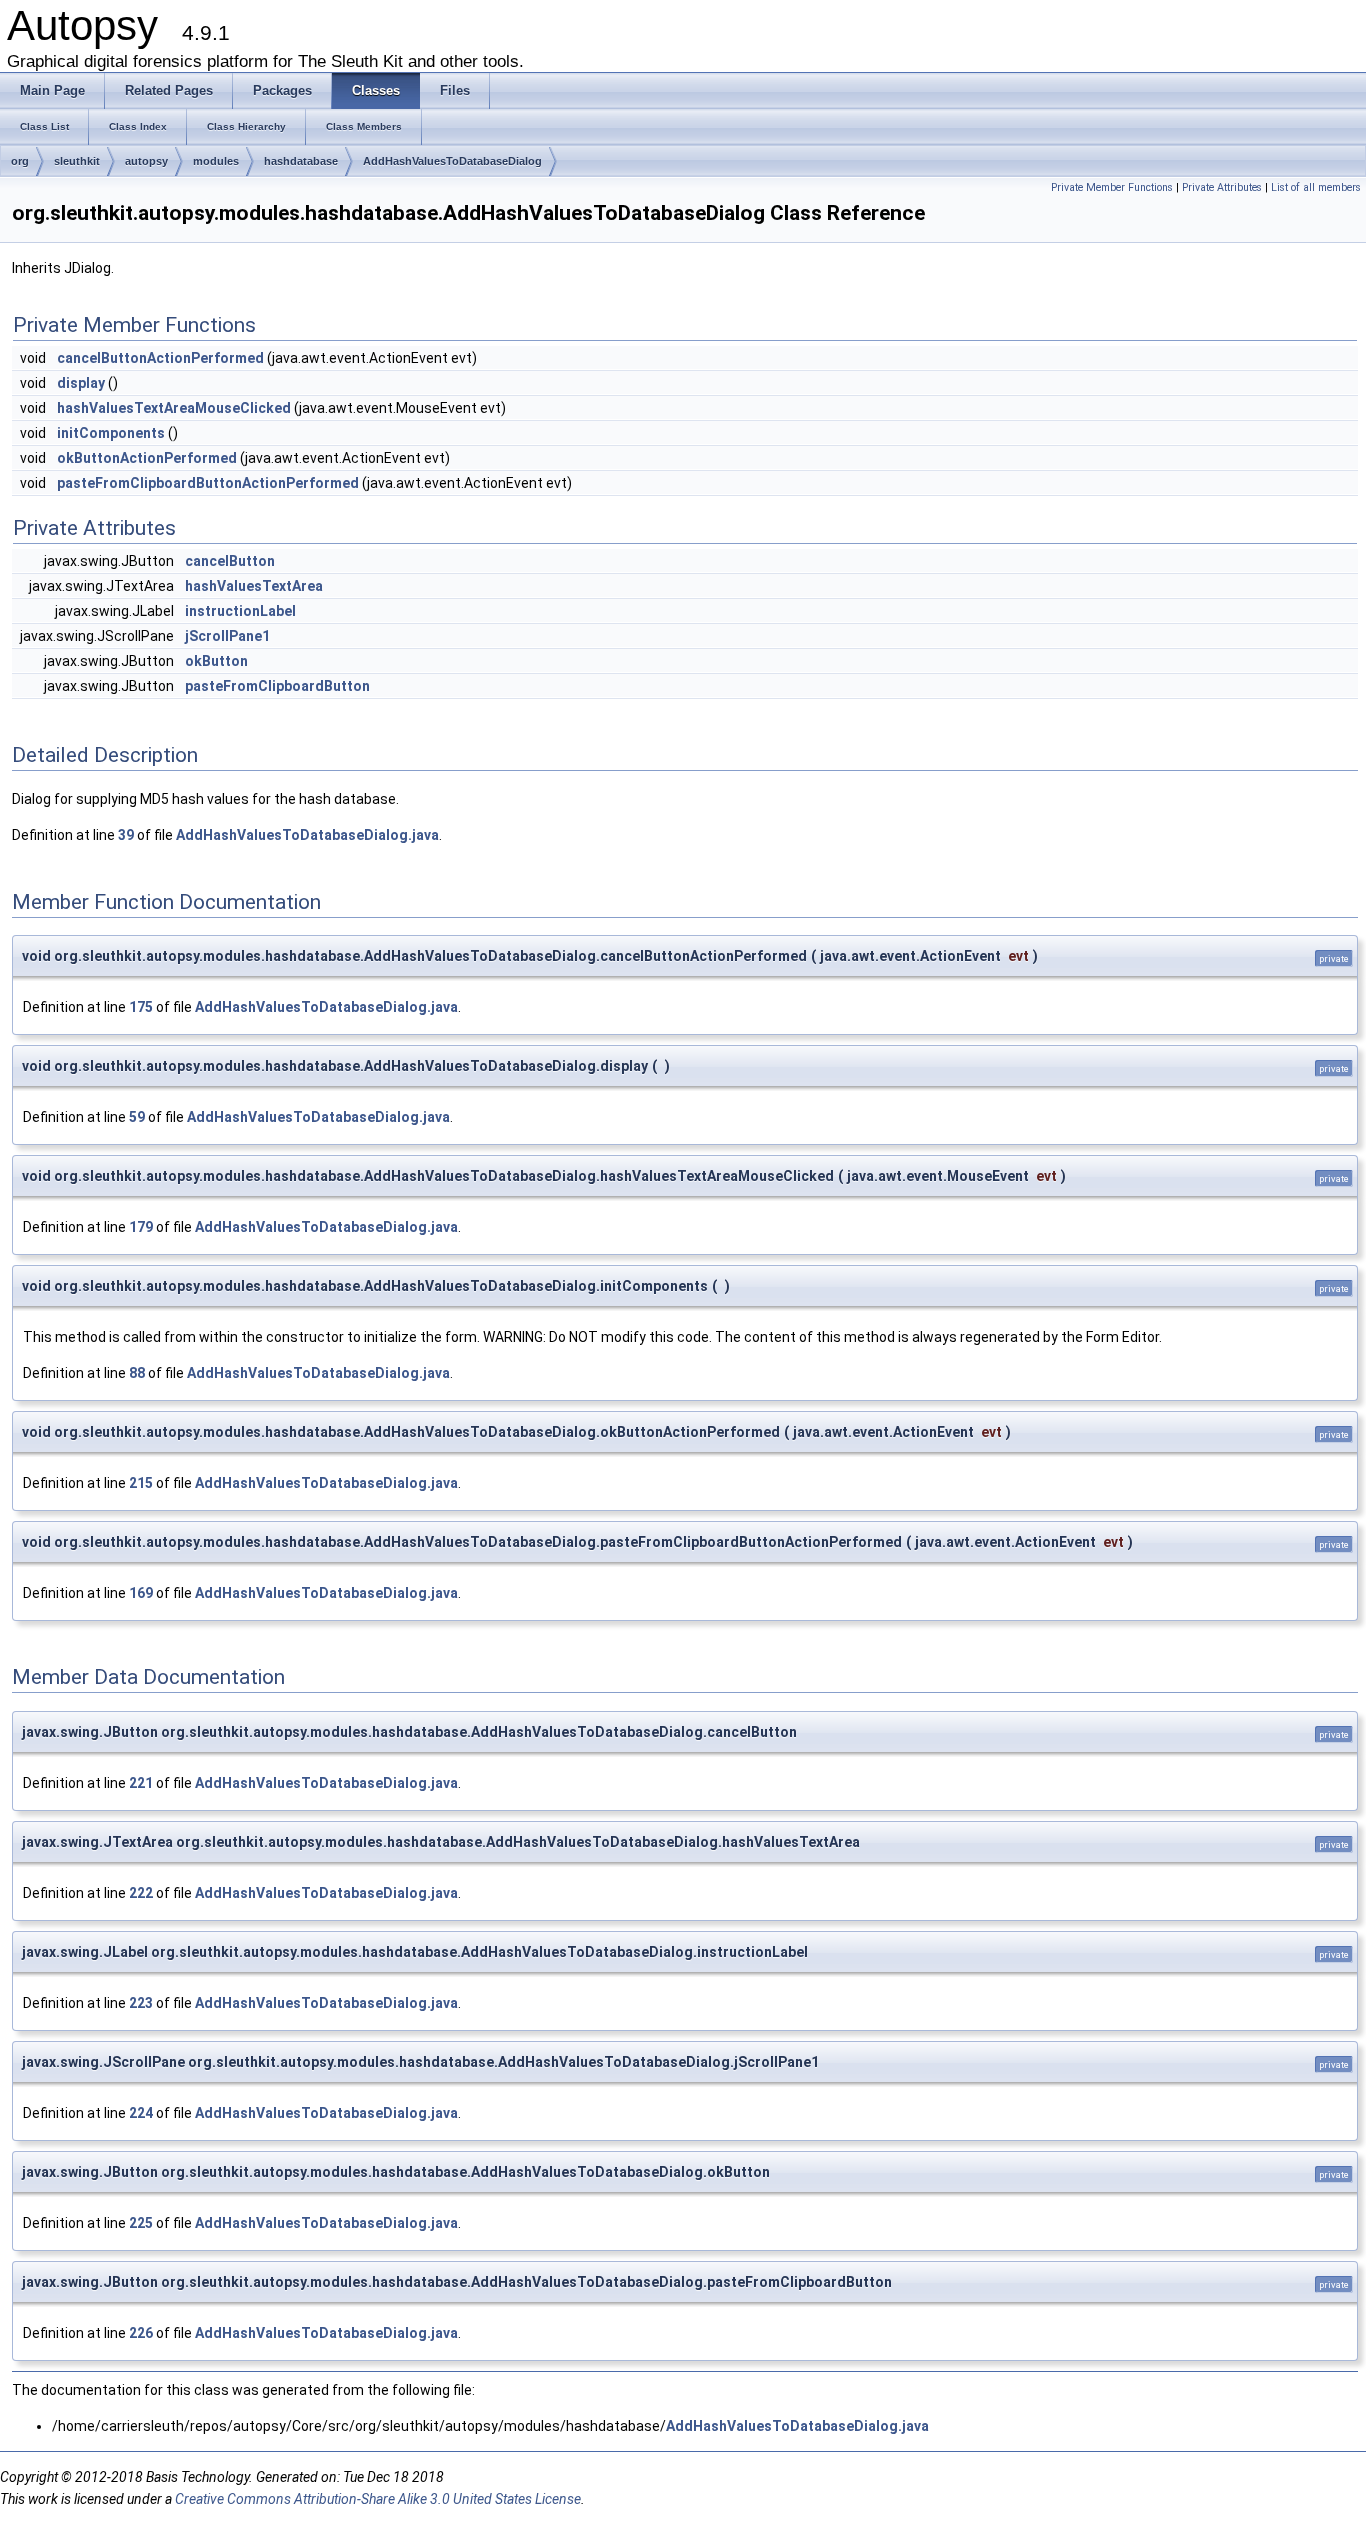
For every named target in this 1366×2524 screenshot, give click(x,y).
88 (137, 1373)
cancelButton (230, 561)
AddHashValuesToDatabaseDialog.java (307, 835)
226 (141, 2333)
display (81, 383)
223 (141, 2003)
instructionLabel (240, 611)
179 (141, 1227)
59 (137, 1117)
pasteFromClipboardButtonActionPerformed (208, 483)
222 (141, 1893)
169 (141, 1593)
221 (141, 1783)
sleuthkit (77, 161)
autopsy (146, 161)
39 (126, 835)
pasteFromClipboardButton (277, 686)
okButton (216, 661)
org (20, 161)
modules (216, 161)
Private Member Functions (1112, 187)
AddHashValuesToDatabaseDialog (452, 161)
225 (141, 2223)
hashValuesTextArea (254, 586)
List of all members (1316, 187)
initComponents (111, 433)
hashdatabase (301, 161)
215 (141, 1483)
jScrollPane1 (227, 636)
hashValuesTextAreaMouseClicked (174, 408)
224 (141, 2113)
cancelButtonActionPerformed (160, 358)
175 (141, 1007)
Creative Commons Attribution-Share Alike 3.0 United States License (378, 2499)
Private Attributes (1222, 187)
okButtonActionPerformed (147, 458)
